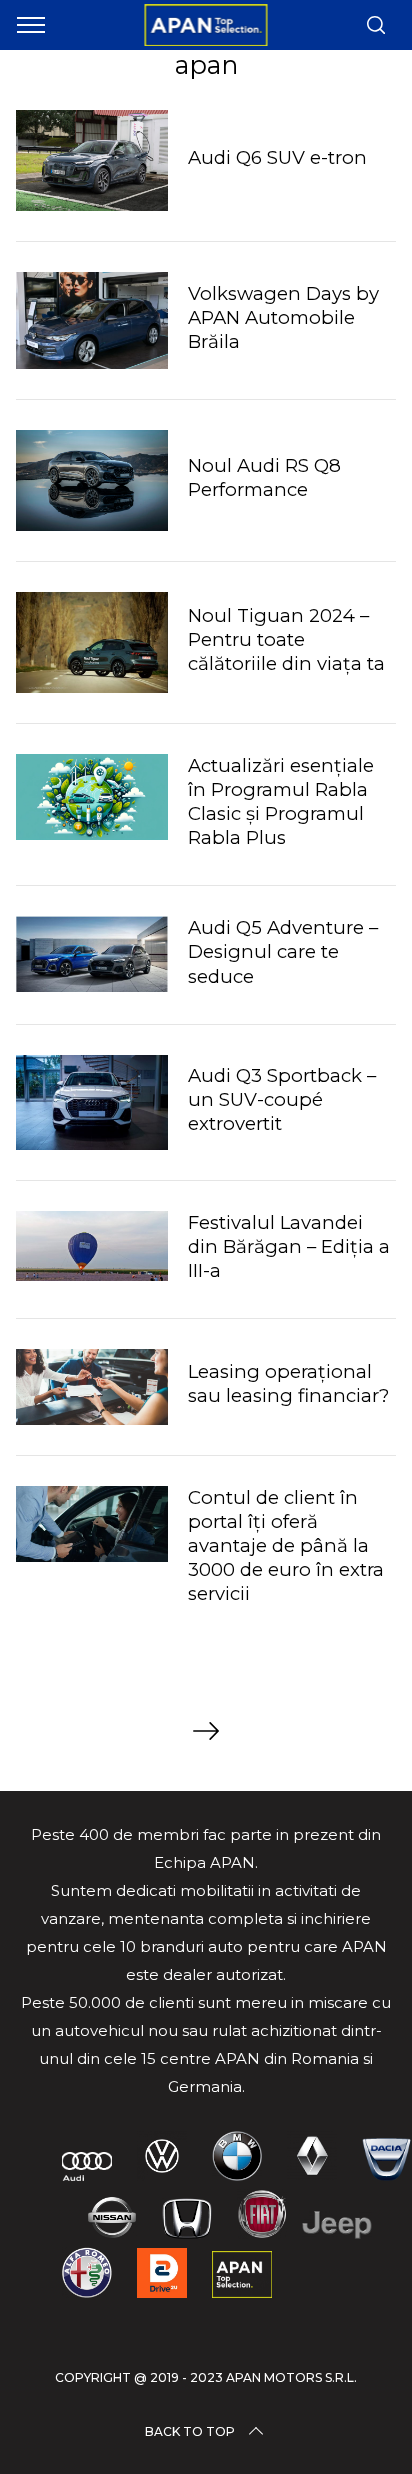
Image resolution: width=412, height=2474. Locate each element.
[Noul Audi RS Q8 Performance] (92, 480)
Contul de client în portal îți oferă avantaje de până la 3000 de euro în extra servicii (286, 1545)
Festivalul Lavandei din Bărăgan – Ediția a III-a (289, 1246)
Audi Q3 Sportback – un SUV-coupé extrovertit (282, 1099)
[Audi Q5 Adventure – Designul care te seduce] (92, 953)
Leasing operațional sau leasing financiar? (288, 1383)
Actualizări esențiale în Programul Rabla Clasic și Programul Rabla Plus (281, 801)
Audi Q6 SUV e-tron (277, 157)
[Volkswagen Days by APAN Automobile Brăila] (92, 320)
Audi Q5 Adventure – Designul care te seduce (283, 951)
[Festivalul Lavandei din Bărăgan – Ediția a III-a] (92, 1246)
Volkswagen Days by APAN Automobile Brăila (283, 317)
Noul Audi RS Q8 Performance (264, 477)
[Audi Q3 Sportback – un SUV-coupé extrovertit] (92, 1102)
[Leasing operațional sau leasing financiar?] (92, 1387)
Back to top (190, 2431)
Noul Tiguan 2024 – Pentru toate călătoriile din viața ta (286, 639)
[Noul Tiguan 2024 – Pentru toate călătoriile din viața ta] (92, 642)
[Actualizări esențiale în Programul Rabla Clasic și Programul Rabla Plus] (92, 796)
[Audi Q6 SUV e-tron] (92, 160)
